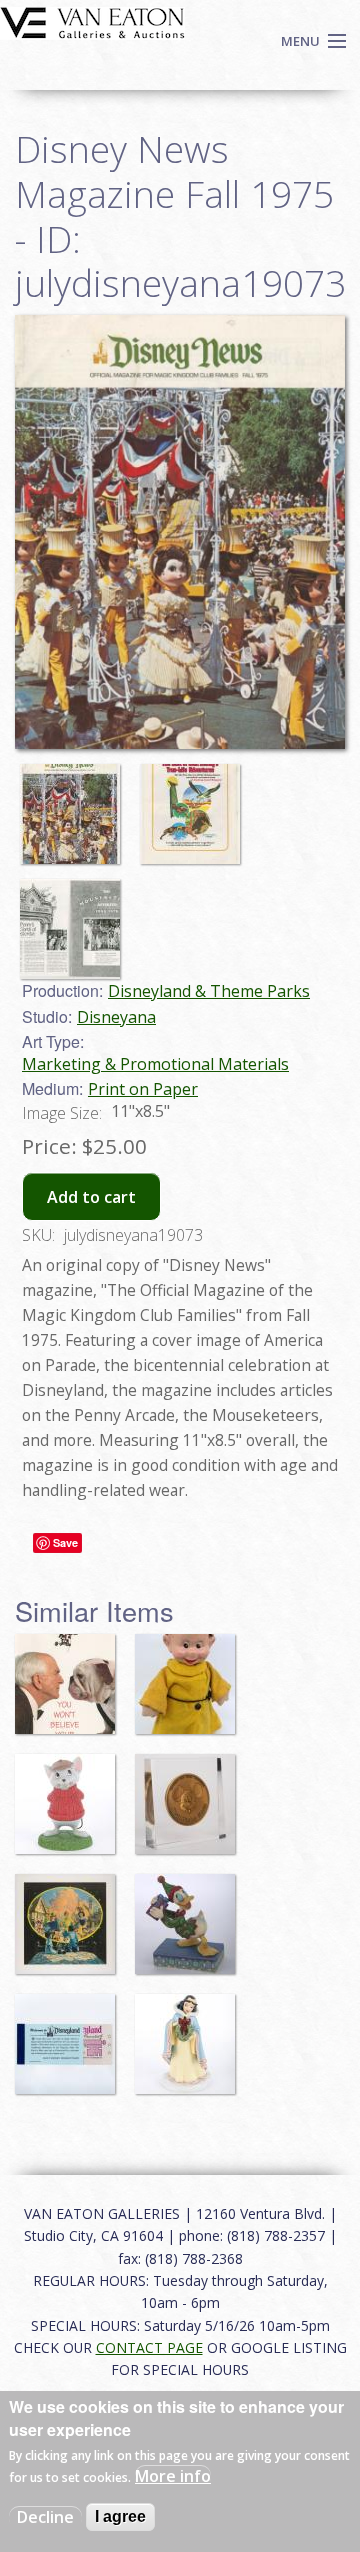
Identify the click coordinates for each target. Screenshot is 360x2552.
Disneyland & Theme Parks (209, 991)
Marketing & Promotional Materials (155, 1064)
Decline (45, 2517)
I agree (120, 2516)
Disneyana (116, 1017)
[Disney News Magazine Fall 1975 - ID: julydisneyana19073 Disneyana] (180, 530)
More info (173, 2476)
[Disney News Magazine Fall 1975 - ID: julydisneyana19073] (75, 805)
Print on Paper (143, 1089)
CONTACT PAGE (149, 2347)
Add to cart (91, 1197)
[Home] (92, 21)
